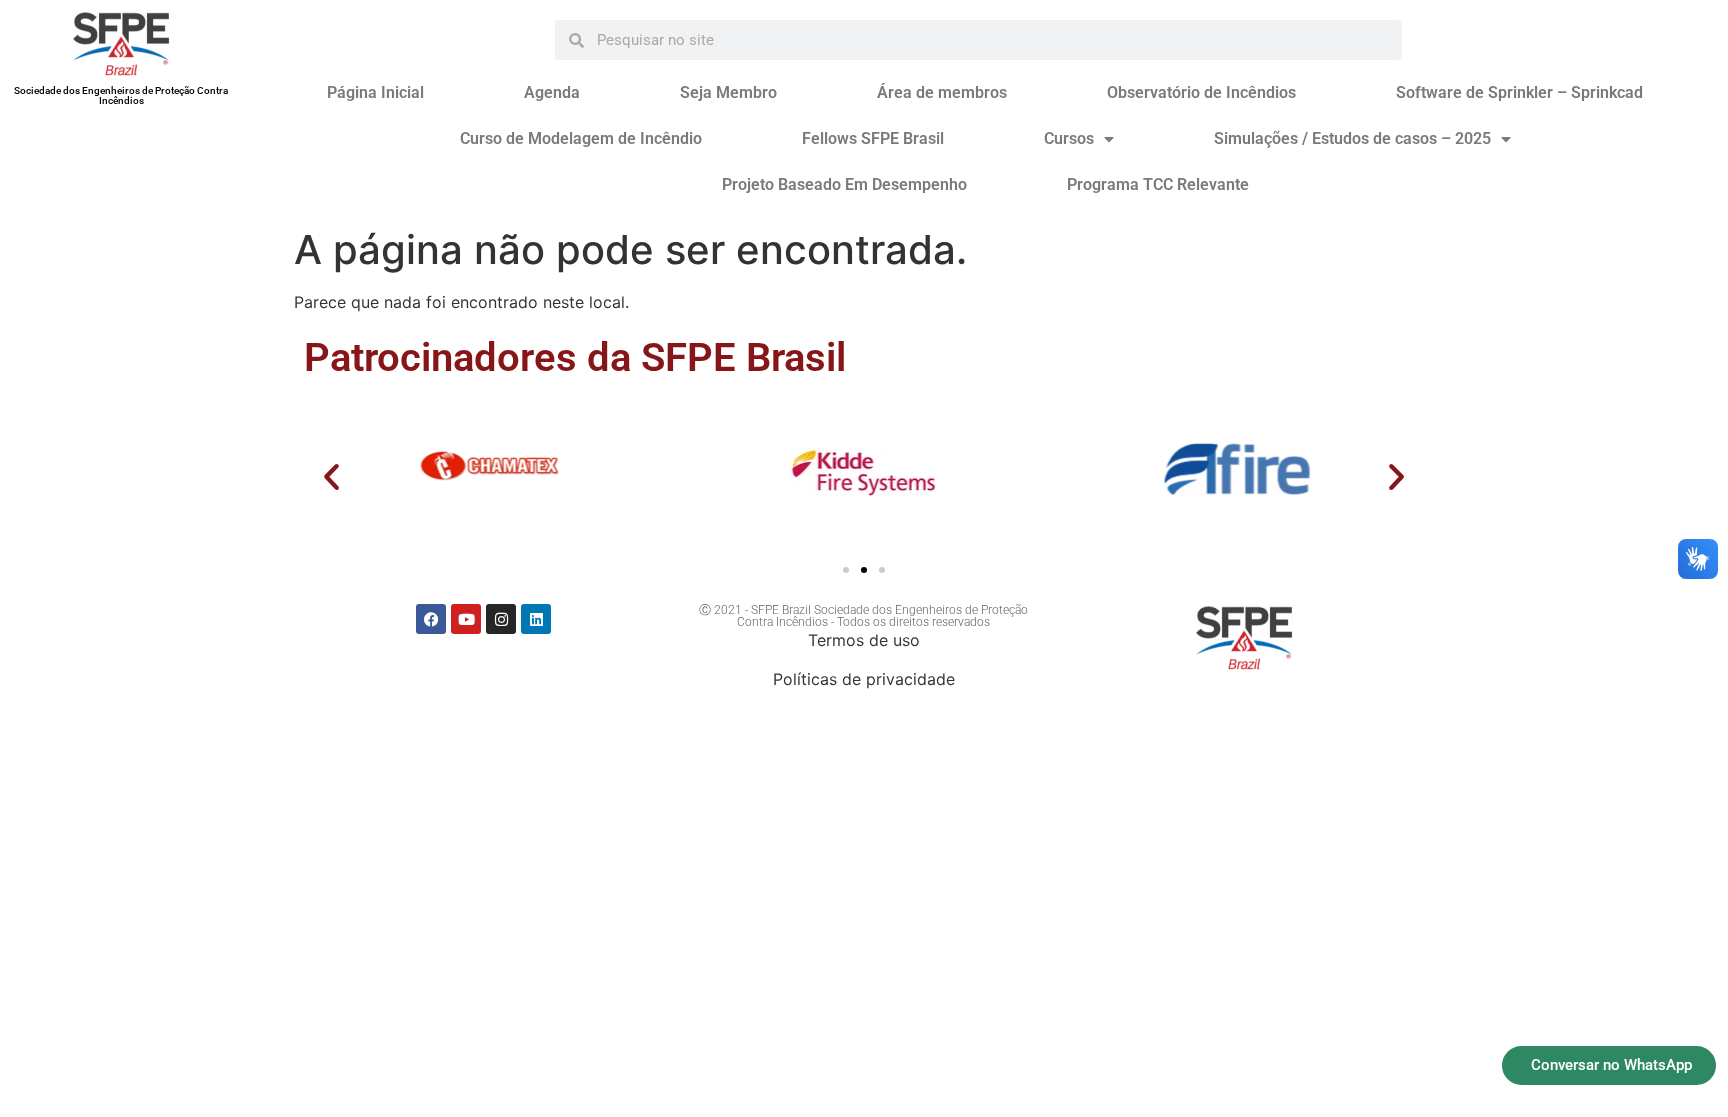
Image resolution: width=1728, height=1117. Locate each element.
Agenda (552, 92)
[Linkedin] (536, 619)
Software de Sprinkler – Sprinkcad (1519, 92)
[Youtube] (466, 619)
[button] (331, 476)
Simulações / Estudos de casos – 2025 (1352, 138)
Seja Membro (728, 92)
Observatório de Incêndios (1201, 92)
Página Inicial (375, 92)
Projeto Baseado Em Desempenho (844, 184)
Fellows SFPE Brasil (873, 138)
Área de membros (942, 92)
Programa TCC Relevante (1158, 184)
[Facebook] (431, 619)
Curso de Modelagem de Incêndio (581, 138)
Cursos (1069, 138)
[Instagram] (501, 619)
